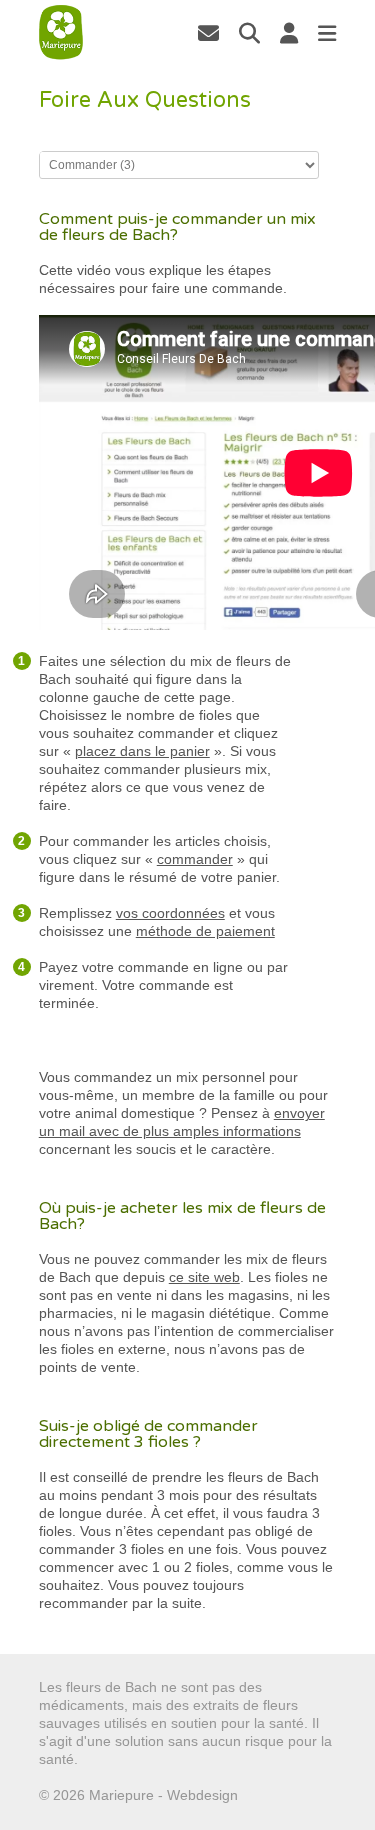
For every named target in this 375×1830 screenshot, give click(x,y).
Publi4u (265, 1795)
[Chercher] (249, 33)
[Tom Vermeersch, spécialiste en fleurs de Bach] (208, 33)
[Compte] (289, 33)
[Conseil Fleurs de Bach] (61, 32)
